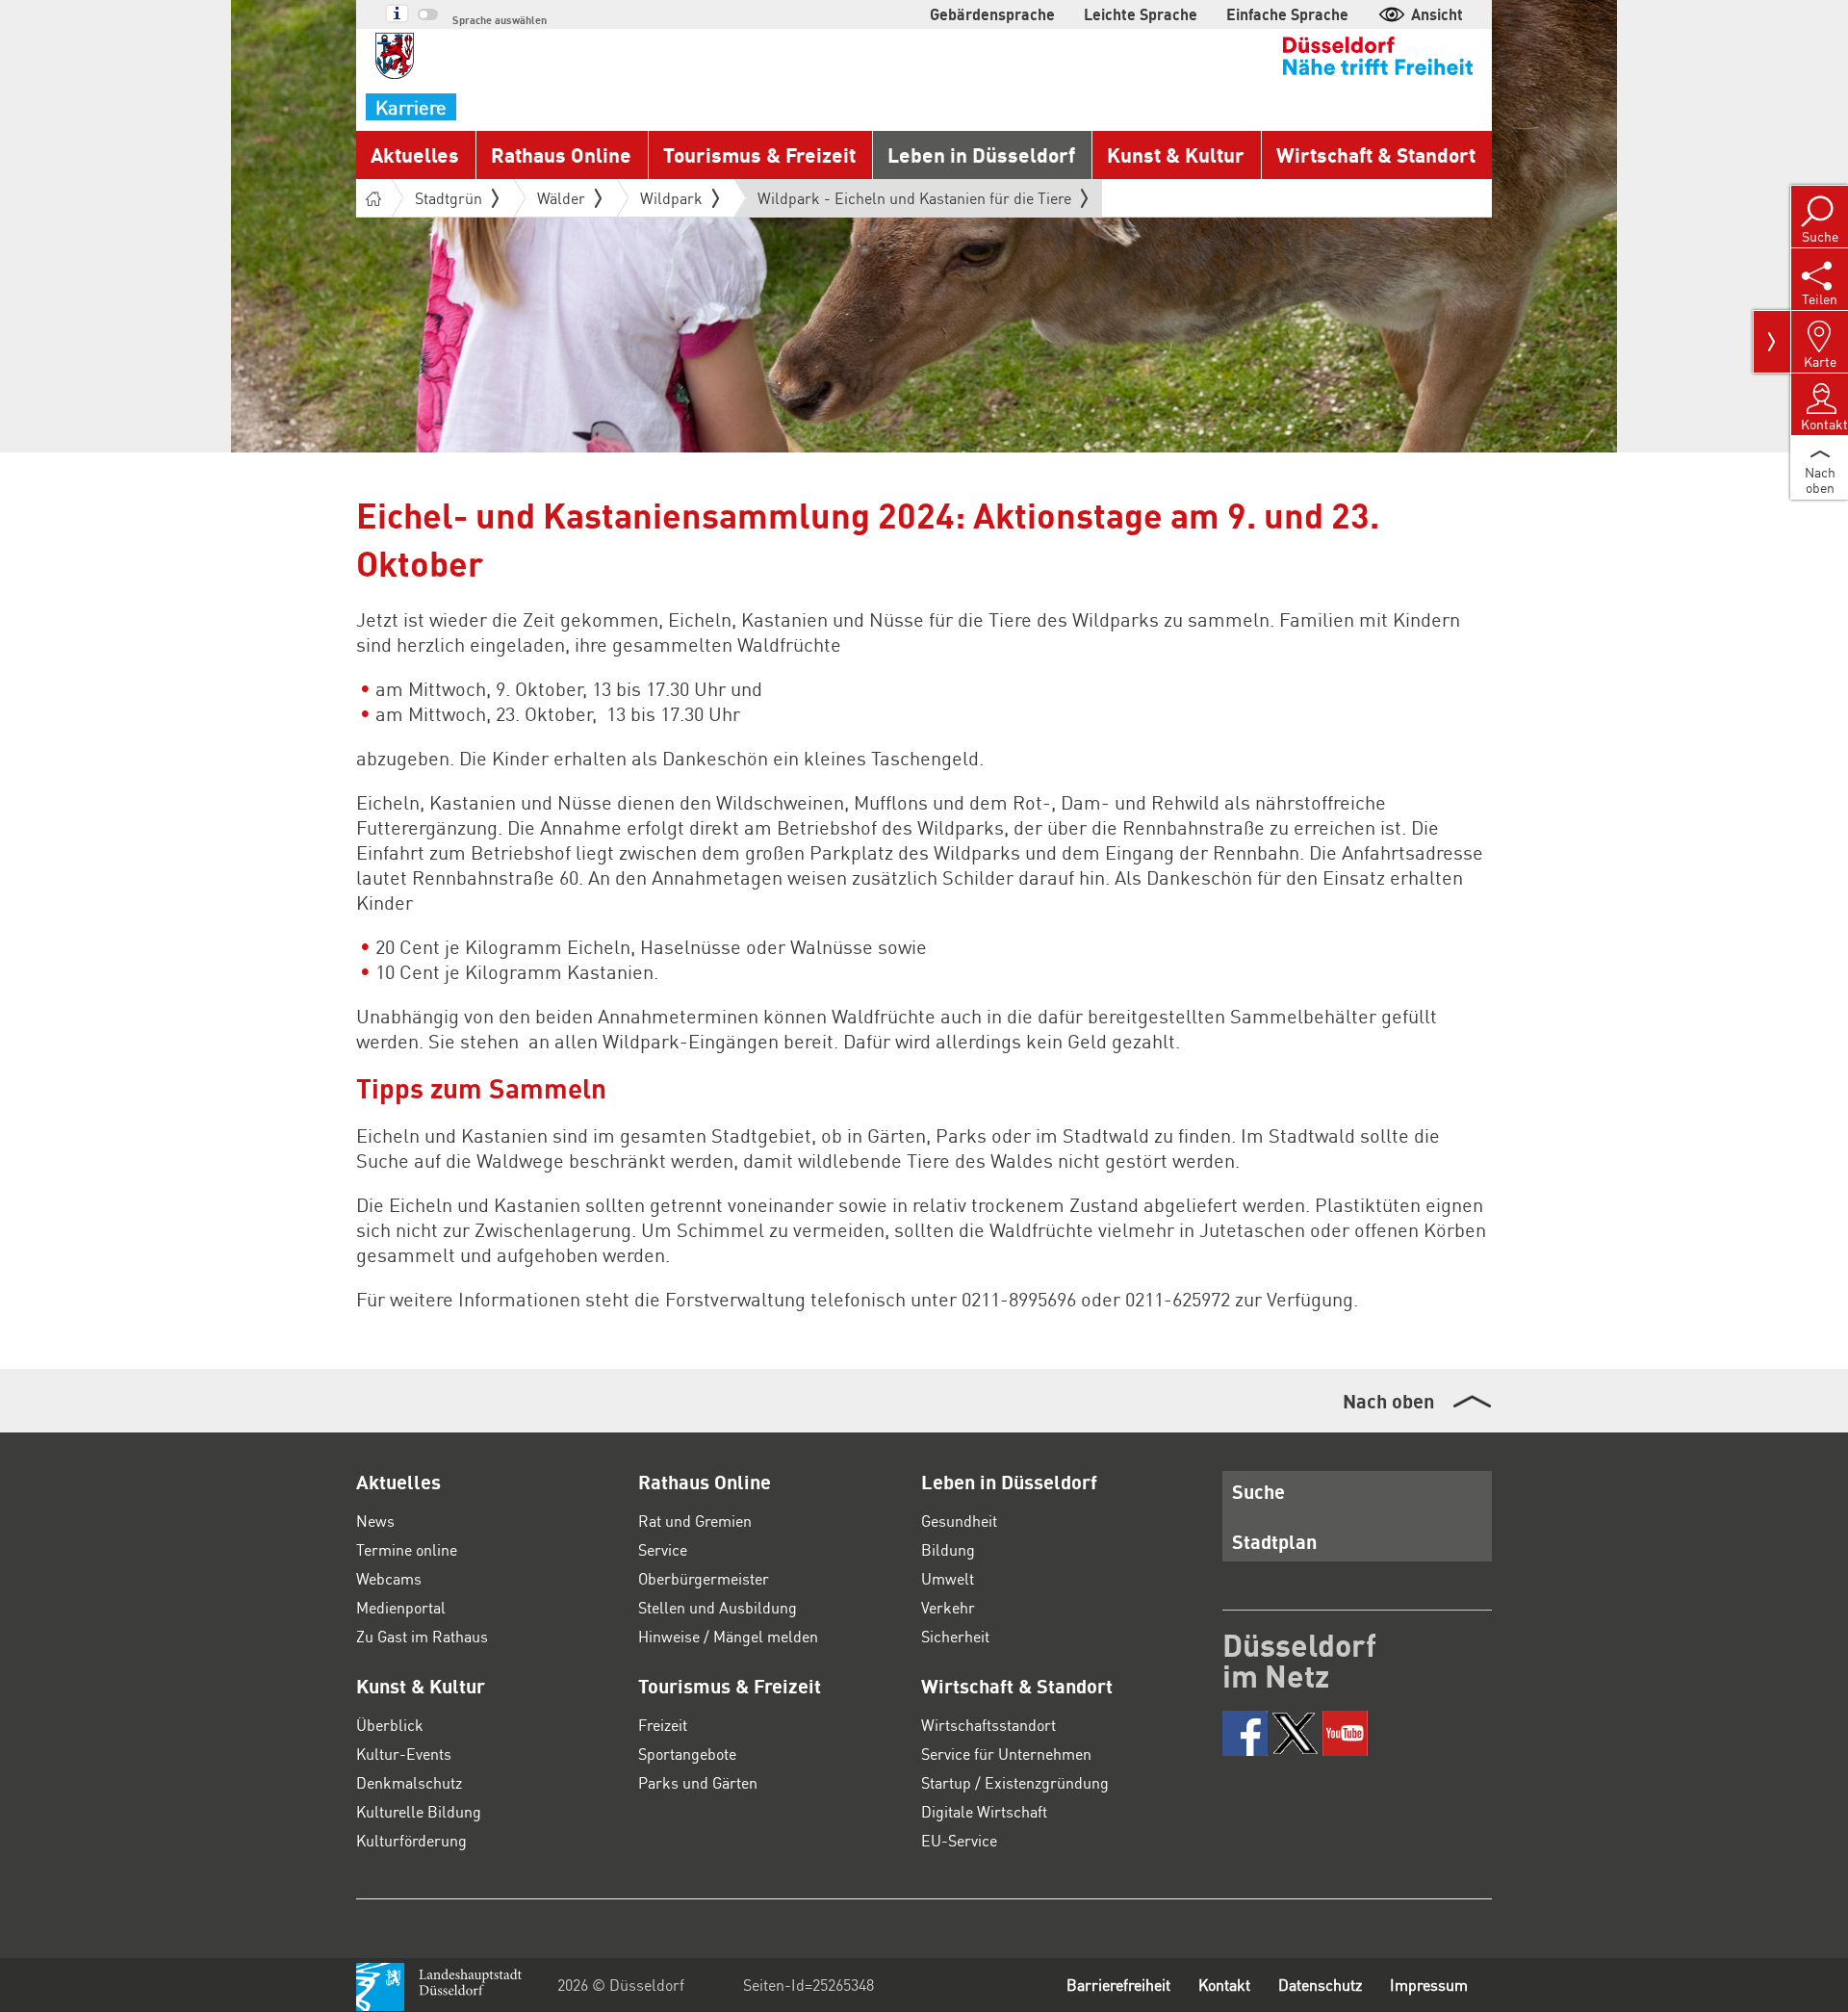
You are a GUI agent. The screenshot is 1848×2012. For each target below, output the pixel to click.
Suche (1258, 1491)
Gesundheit (959, 1521)
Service (663, 1549)
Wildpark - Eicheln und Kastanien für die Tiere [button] (914, 202)
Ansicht (1437, 14)
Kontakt (1224, 1985)
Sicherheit (955, 1636)
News (375, 1521)
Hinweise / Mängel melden (728, 1636)
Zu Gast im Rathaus (422, 1636)
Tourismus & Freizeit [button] (759, 155)
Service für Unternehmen (1006, 1754)
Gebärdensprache (992, 14)
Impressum (1429, 1985)
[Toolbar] (1772, 342)
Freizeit (663, 1725)
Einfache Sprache (1287, 14)
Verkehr (948, 1607)
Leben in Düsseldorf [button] (981, 155)
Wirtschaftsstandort (988, 1725)
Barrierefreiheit (1118, 1985)
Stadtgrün (449, 198)
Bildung (948, 1549)
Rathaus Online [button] (561, 155)
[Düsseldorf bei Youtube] (1345, 1733)
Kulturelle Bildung (419, 1811)
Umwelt (948, 1578)
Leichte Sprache (1141, 14)
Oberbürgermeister (704, 1578)
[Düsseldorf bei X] (1295, 1733)
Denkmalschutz (409, 1782)
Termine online (407, 1549)
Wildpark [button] (671, 198)
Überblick (390, 1725)
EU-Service (959, 1840)
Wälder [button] (561, 198)
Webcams (389, 1578)
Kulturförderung (411, 1840)
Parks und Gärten (698, 1782)
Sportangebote (687, 1754)
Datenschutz (1320, 1985)
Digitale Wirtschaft (984, 1811)
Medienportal (401, 1607)
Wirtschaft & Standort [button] (1376, 155)
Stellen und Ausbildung (718, 1607)
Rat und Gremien (695, 1521)
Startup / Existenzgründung (1015, 1782)
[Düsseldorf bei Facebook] (1245, 1733)
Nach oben (1388, 1401)
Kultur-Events (404, 1754)
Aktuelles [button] (415, 155)
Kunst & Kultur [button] (1176, 155)
